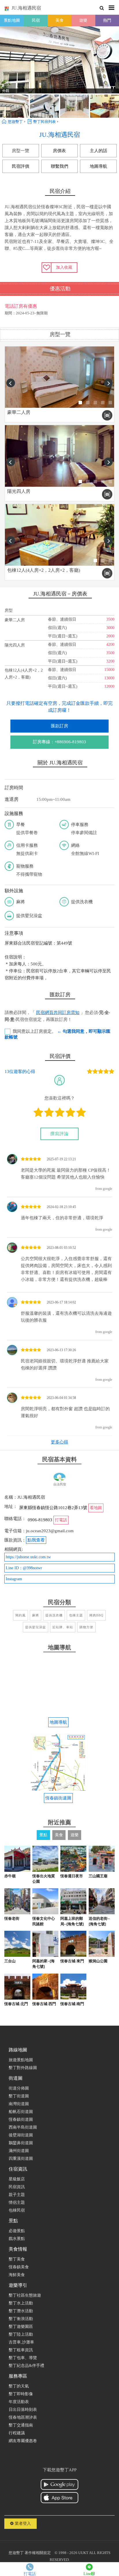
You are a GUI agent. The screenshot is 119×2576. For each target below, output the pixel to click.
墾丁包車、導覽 (23, 2358)
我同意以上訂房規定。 (57, 1034)
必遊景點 (17, 2231)
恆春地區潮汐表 (23, 2417)
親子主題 (17, 2195)
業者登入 (22, 2524)
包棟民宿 (17, 2210)
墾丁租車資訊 (21, 2350)
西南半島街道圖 (23, 2127)
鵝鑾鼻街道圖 (21, 2143)
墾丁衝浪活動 (21, 2319)
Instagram (14, 1579)
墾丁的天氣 (19, 2386)
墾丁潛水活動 (21, 2311)
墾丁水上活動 (21, 2303)
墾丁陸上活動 (21, 2334)
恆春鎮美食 (19, 2267)
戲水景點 (17, 2239)
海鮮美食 (17, 2275)
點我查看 (36, 1540)
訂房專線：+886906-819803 (59, 742)
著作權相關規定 (38, 2553)
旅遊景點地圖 (21, 2060)
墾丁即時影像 (21, 2394)
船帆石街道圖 (21, 2112)
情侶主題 (17, 2202)
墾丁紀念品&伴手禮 (26, 2366)
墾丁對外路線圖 (23, 2068)
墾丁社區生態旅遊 (25, 2295)
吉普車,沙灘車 (21, 2342)
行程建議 (17, 2433)
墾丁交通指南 (21, 2425)
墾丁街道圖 (19, 2096)
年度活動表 (19, 2402)
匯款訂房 (59, 726)
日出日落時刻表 (23, 2410)
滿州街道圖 (19, 2151)
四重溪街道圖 (21, 2159)
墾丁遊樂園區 (21, 2327)
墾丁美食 (17, 2259)
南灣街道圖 (19, 2104)
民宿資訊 (17, 2187)
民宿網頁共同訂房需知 (58, 1013)
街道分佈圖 (19, 2088)
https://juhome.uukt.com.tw (28, 1557)
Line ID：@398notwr (24, 1568)
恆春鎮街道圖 (21, 2119)
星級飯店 (17, 2179)
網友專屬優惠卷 (23, 2441)
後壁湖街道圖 (21, 2135)
